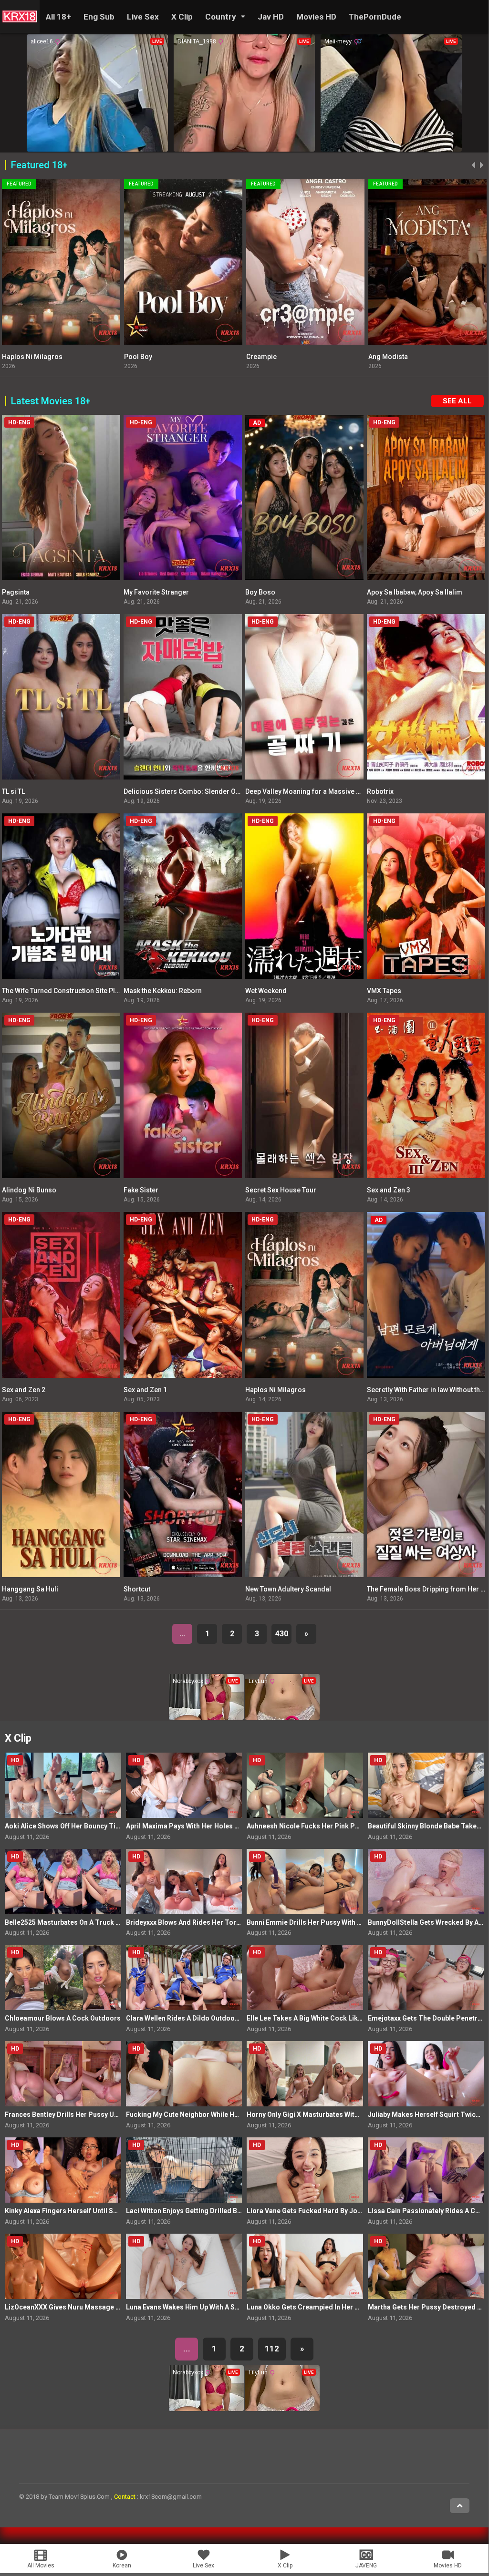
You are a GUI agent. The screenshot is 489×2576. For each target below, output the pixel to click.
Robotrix (380, 791)
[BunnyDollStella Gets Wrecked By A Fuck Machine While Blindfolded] (426, 1882)
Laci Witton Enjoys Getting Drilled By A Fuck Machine (209, 2211)
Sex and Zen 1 (145, 1390)
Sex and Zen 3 (389, 1190)
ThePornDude (375, 17)
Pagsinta (16, 592)
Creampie (17, 357)
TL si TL (13, 791)
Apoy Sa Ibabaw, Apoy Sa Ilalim (415, 592)
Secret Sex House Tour (281, 1190)
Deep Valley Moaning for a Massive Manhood (316, 791)
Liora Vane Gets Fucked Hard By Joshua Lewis (319, 2211)
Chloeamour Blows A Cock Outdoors (63, 2018)
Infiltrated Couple (395, 357)
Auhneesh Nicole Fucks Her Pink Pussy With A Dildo (328, 1826)
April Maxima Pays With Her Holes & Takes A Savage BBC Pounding (232, 1826)
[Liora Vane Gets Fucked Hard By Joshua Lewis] (305, 2170)
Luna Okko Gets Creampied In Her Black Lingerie (323, 2307)
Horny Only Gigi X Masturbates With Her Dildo (318, 2114)
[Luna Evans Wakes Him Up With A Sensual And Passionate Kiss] (184, 2266)
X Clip (182, 17)
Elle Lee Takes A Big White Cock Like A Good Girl (323, 2018)
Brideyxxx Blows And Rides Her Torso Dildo (194, 1922)
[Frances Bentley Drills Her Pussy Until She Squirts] (63, 2074)
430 (282, 1634)
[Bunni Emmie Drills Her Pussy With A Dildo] (305, 1882)
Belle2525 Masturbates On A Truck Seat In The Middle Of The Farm (110, 1922)
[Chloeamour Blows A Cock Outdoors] (63, 1977)
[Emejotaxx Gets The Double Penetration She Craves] (426, 1977)
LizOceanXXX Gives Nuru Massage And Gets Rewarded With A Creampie (118, 2307)
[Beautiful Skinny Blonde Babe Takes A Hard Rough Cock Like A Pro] (426, 1785)
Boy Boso (260, 592)
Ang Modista (144, 357)
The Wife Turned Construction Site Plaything (70, 991)
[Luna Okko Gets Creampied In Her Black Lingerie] (305, 2266)
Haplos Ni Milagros (276, 1390)
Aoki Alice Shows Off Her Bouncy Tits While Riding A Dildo (96, 1826)
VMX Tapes (384, 991)
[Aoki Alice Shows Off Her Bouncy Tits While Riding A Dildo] (63, 1785)
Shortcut (137, 1589)
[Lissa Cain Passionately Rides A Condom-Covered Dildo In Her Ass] (426, 2170)
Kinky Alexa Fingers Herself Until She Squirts (75, 2211)
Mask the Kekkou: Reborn (163, 991)
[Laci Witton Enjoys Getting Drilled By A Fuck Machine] (184, 2170)
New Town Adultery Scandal (288, 1589)
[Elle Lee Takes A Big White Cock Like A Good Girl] (305, 1977)
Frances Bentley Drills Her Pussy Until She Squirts (83, 2114)
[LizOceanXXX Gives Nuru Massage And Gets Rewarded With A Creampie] (63, 2266)
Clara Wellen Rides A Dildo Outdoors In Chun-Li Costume (216, 2018)
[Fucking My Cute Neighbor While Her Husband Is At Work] (184, 2074)
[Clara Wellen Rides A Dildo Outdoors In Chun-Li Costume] (184, 1977)
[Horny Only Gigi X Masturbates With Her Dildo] (305, 2074)
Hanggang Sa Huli (30, 1589)
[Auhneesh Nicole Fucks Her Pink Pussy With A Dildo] (305, 1785)
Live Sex (143, 17)
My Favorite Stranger (156, 592)
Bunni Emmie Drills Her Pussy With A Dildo (313, 1922)
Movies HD (316, 17)
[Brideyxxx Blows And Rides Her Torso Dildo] (184, 1882)
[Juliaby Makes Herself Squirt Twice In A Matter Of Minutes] (426, 2074)
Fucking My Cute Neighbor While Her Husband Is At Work (215, 2114)
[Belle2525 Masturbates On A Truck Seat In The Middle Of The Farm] (63, 1882)
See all (457, 401)
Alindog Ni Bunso (29, 1190)
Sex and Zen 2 (24, 1390)
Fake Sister (141, 1190)
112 (272, 2349)
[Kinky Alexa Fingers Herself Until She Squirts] (63, 2170)
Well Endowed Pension (282, 357)
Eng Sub (99, 17)
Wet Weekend (266, 991)
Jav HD (271, 17)
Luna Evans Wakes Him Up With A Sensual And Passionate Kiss (224, 2307)
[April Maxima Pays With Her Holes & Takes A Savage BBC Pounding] (184, 1785)
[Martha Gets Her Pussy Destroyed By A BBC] (426, 2266)
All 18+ (58, 17)
